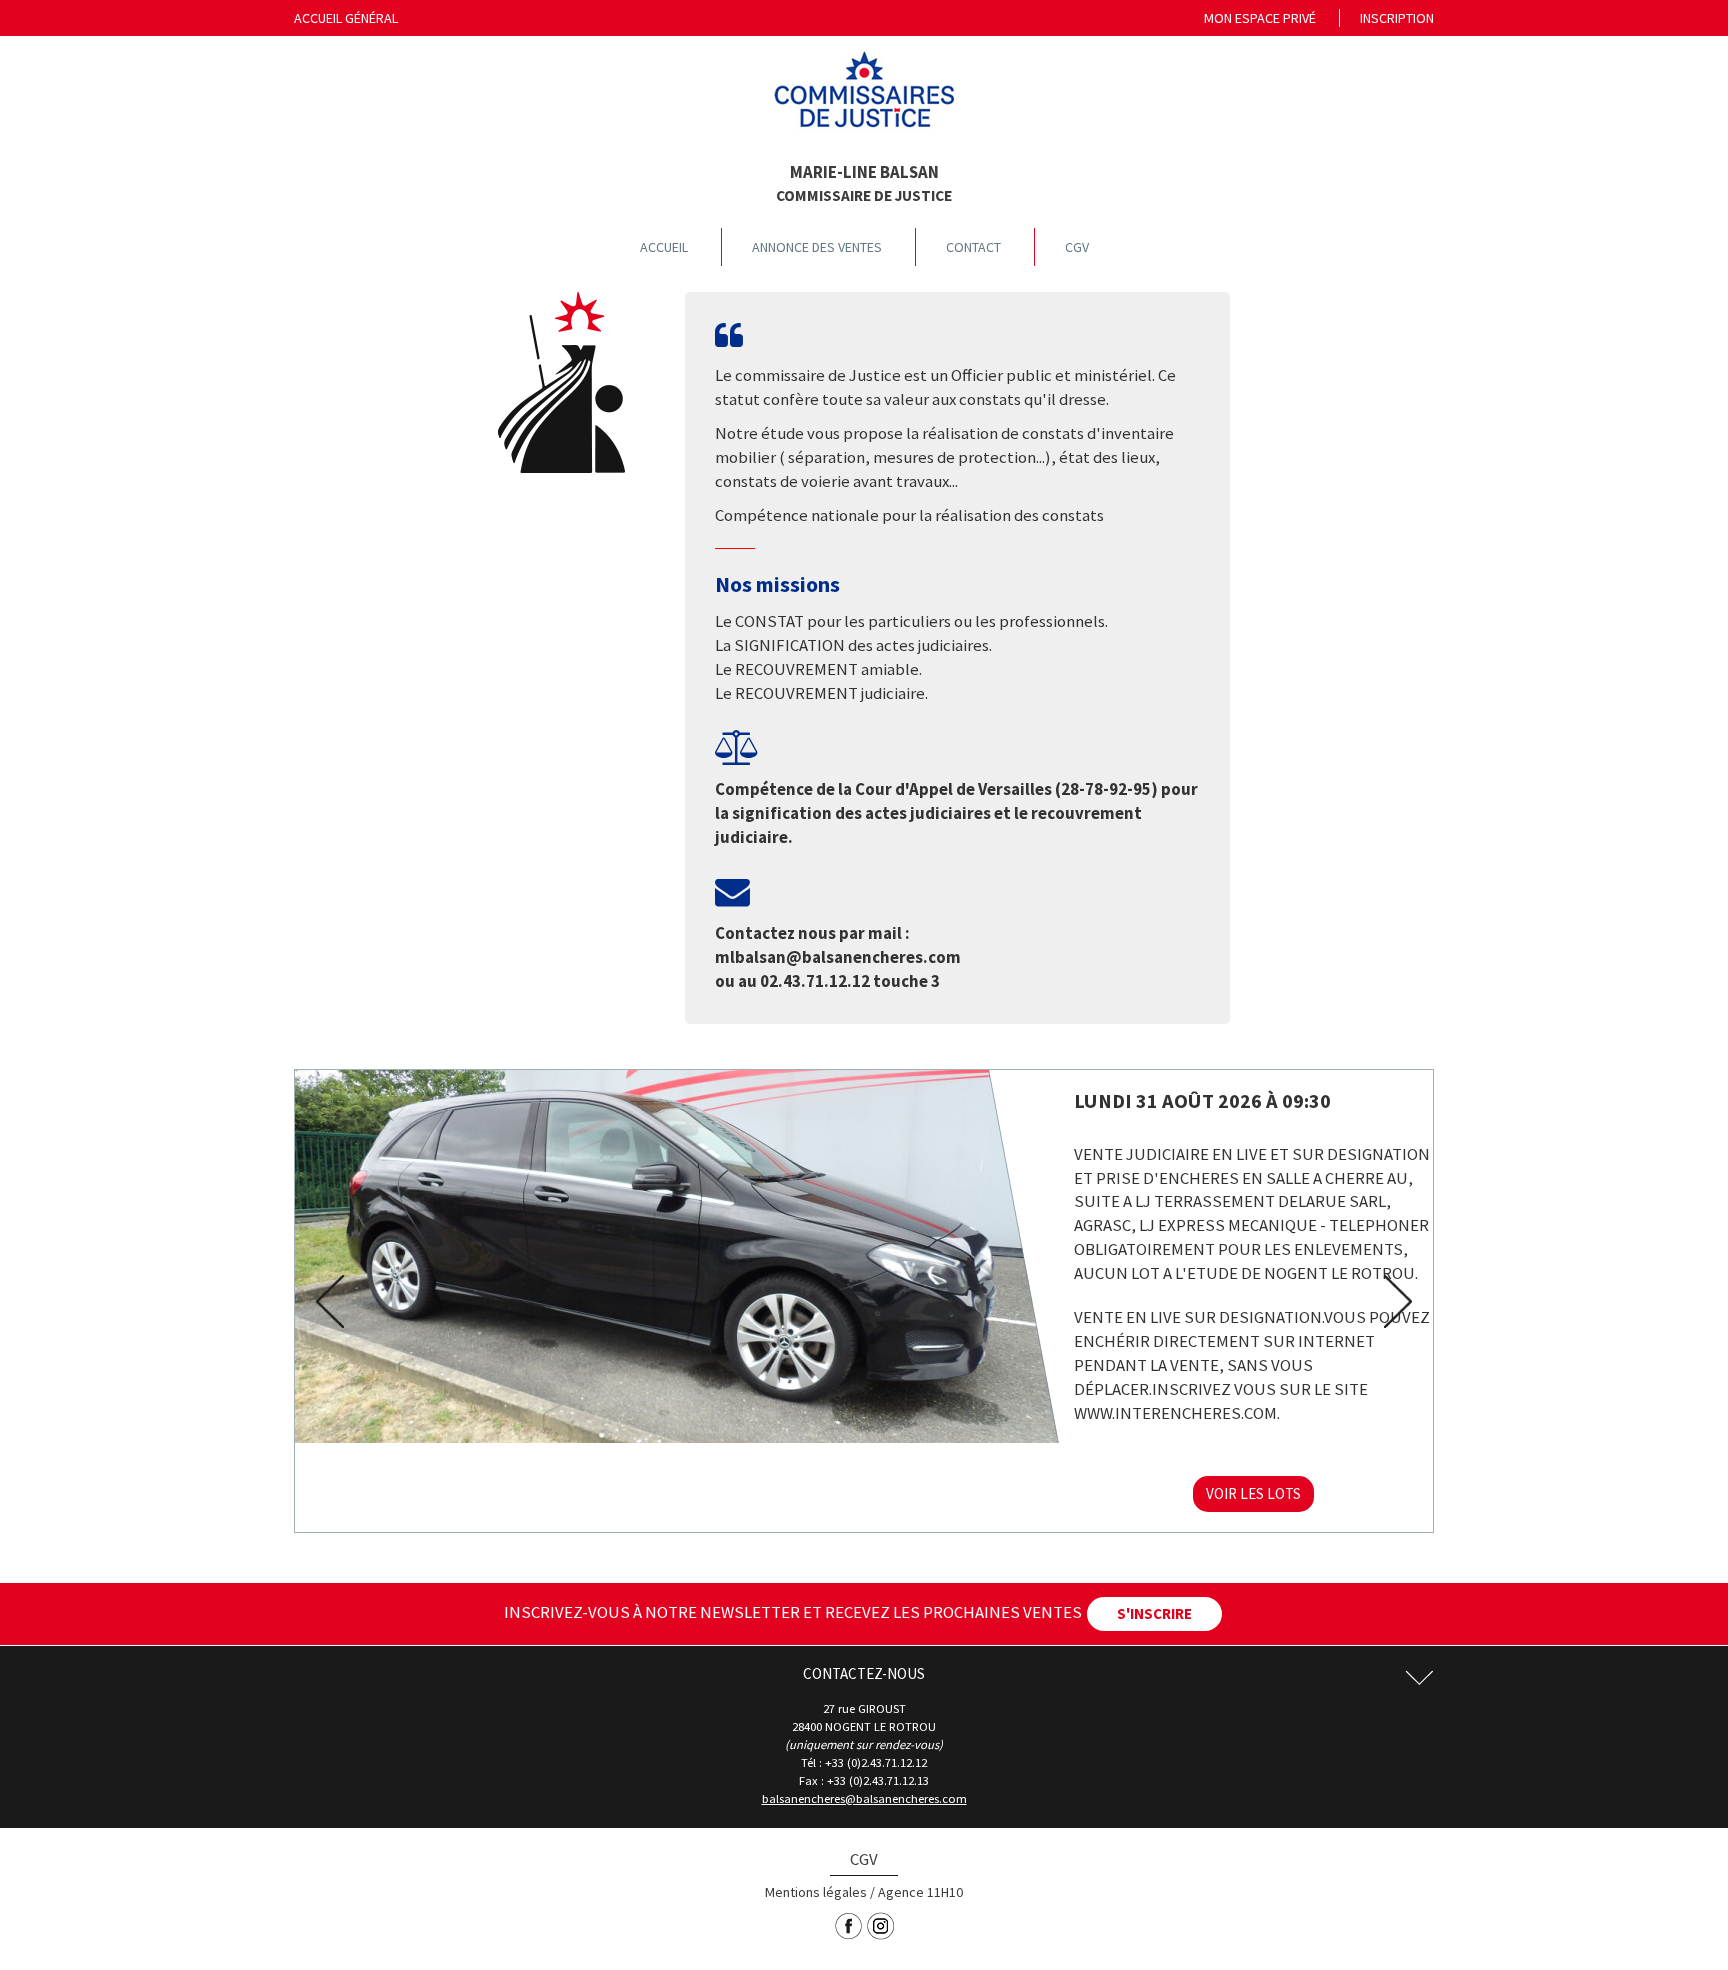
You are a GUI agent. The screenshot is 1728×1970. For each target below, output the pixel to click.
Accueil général (346, 18)
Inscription (1397, 18)
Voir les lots (1253, 1493)
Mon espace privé (1260, 18)
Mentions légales (816, 1892)
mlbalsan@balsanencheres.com (838, 957)
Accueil (664, 247)
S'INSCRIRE (1154, 1613)
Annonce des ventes (817, 247)
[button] (323, 1301)
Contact (973, 247)
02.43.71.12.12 (815, 981)
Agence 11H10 (920, 1892)
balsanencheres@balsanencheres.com (864, 1798)
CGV (1077, 247)
